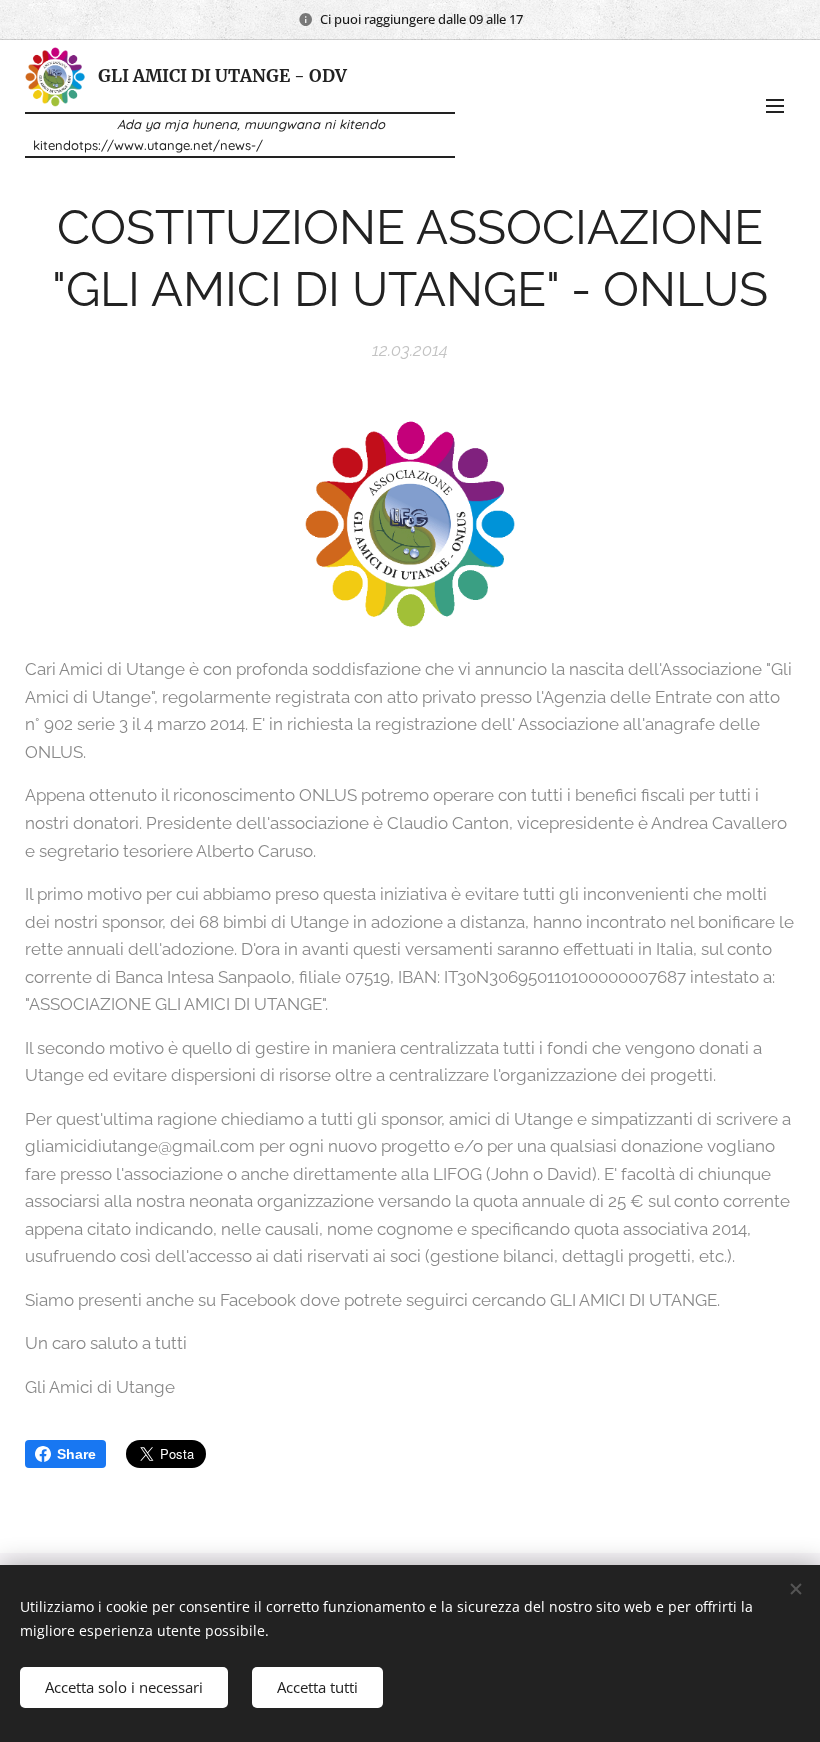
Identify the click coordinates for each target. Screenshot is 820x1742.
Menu (775, 105)
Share (76, 1454)
